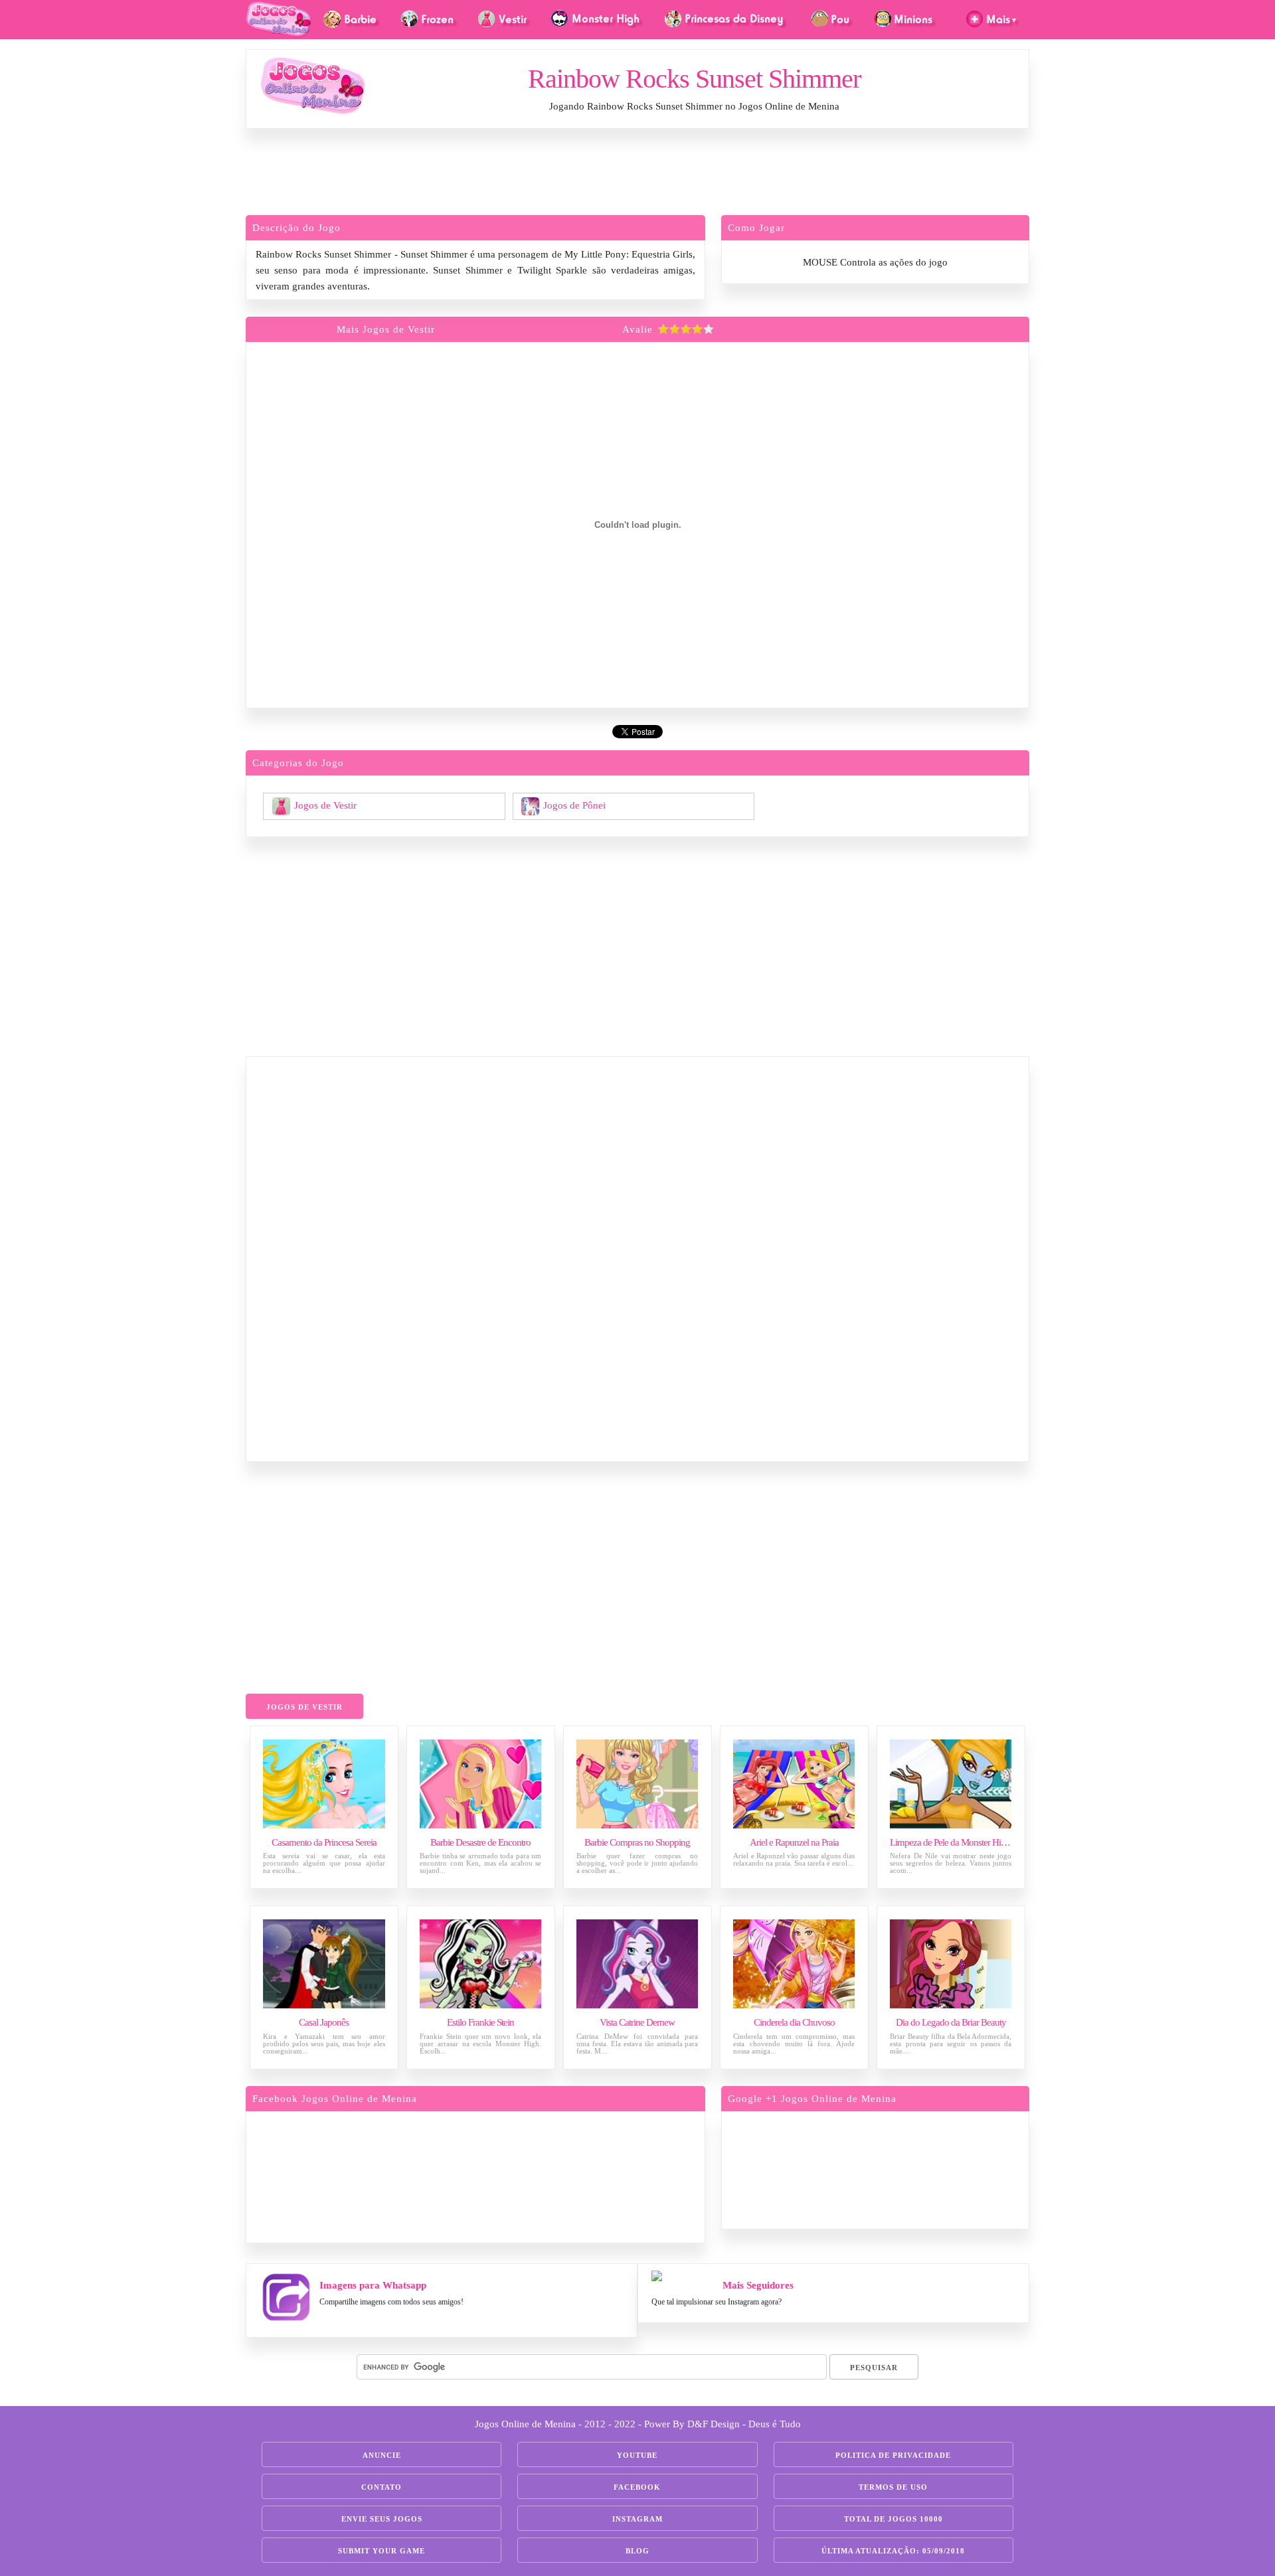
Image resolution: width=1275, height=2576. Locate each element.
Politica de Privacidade (893, 2455)
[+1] (926, 2168)
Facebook (637, 2487)
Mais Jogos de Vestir (386, 329)
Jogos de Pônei (574, 805)
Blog (637, 2551)
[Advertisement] (637, 175)
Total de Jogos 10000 (893, 2519)
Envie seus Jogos (382, 2519)
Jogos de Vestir (325, 805)
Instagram (637, 2519)
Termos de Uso (893, 2487)
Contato (382, 2487)
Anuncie (382, 2455)
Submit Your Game (382, 2551)
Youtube (637, 2455)
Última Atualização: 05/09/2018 (893, 2551)
